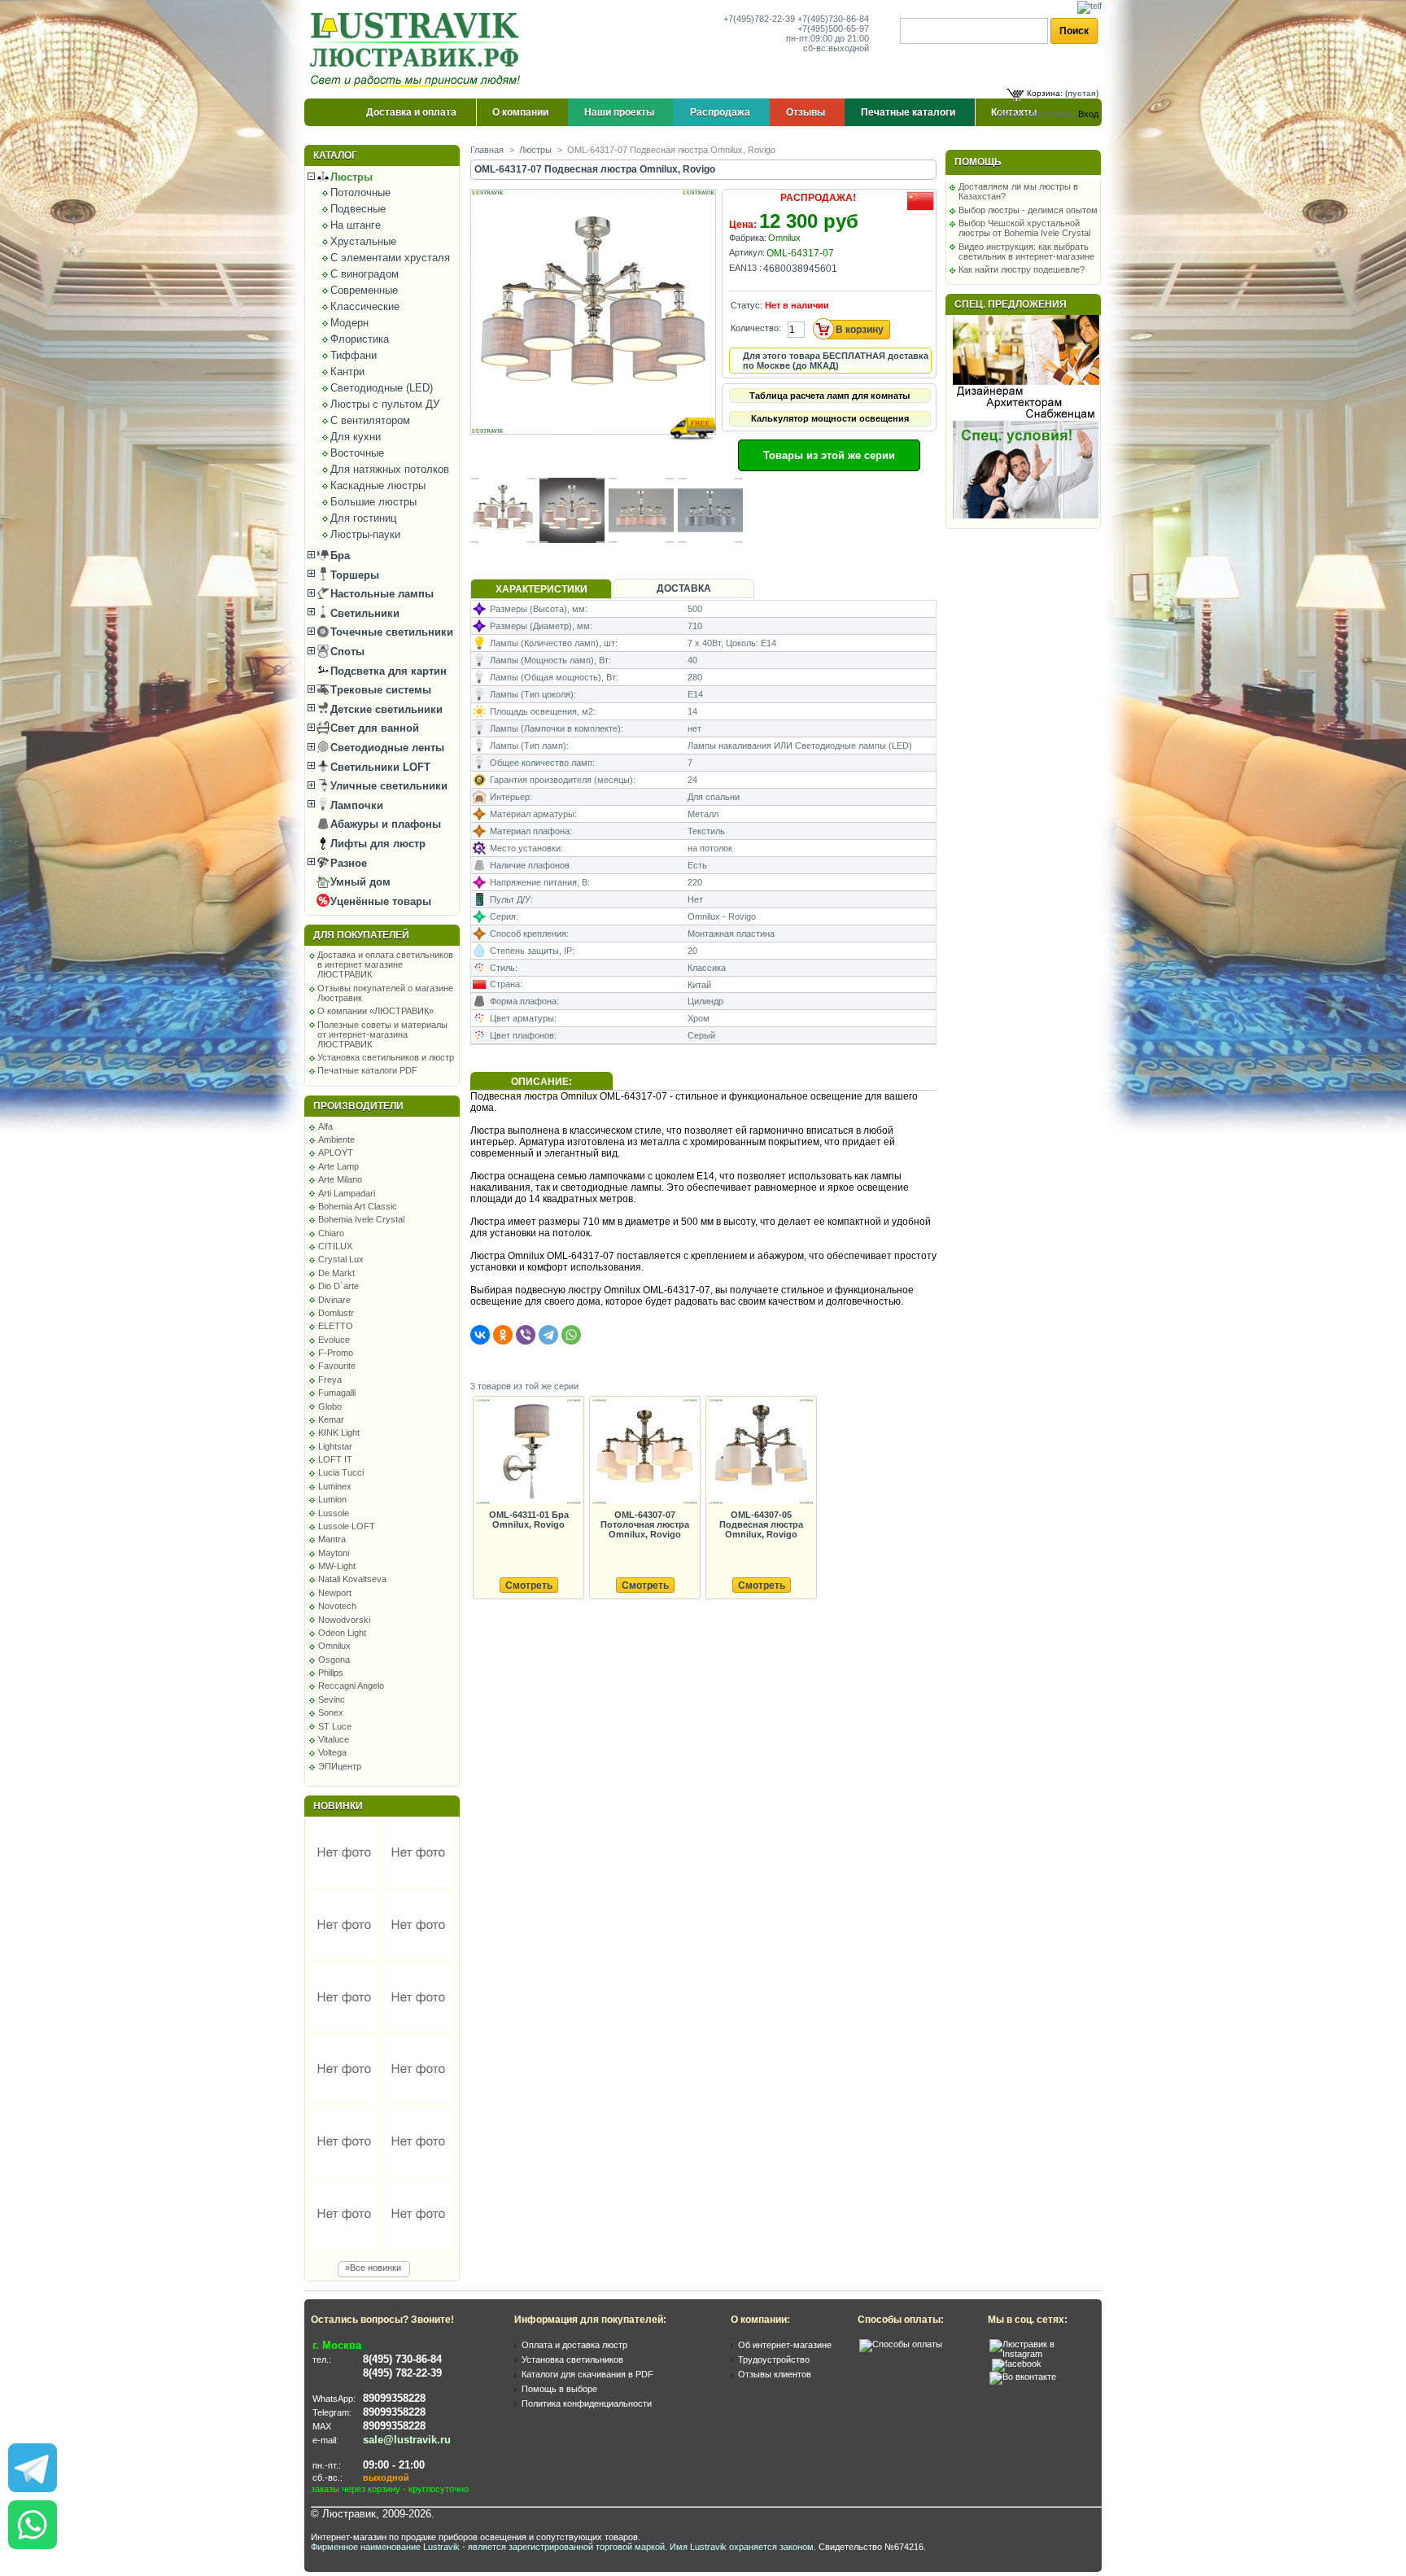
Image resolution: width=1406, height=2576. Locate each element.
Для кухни (356, 437)
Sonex (331, 1712)
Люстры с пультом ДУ (385, 404)
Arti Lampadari (347, 1193)
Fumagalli (337, 1393)
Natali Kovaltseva (352, 1579)
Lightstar (335, 1446)
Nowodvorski (344, 1620)
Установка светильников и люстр (386, 1057)
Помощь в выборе (559, 2389)
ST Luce (335, 1726)
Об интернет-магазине (785, 2345)
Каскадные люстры (378, 485)
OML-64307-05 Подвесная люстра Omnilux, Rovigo (761, 1524)
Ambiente (336, 1139)
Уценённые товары (379, 901)
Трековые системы (379, 690)
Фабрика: (748, 238)
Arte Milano (340, 1179)
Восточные (357, 453)
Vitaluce (334, 1739)
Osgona (334, 1660)
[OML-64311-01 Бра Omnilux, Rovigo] (528, 1452)
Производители (358, 1106)
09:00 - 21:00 (394, 2465)
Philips (331, 1673)
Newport (335, 1593)
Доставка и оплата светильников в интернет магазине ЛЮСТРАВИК (385, 964)
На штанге (356, 225)
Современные (364, 290)
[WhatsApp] (571, 1335)
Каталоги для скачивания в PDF (587, 2374)
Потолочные (360, 192)
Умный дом (359, 882)
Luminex (335, 1486)
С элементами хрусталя (390, 258)
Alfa (325, 1126)
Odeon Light (342, 1633)
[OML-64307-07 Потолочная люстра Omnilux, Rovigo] (644, 1452)
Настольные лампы (380, 594)
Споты (346, 652)
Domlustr (336, 1313)
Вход (1088, 114)
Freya (330, 1380)
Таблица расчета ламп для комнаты (830, 396)
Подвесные (358, 209)
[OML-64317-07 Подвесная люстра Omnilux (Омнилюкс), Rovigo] (594, 450)
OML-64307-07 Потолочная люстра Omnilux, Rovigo (645, 1524)
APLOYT (336, 1152)
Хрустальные (363, 241)
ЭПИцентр (340, 1766)
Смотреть (529, 1585)
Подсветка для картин (387, 671)
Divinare (334, 1300)
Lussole (334, 1513)
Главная (487, 150)
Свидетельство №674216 (871, 2547)
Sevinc (332, 1699)
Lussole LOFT (347, 1526)
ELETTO (336, 1326)
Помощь (978, 162)
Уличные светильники (387, 786)
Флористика (360, 339)
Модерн (349, 323)
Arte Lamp (338, 1166)
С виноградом (365, 274)
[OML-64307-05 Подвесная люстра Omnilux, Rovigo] (761, 1452)
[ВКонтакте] (480, 1335)
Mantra (332, 1539)
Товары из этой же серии (829, 455)
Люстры (350, 177)
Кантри (347, 372)
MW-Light (337, 1566)
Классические (365, 306)
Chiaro (331, 1233)
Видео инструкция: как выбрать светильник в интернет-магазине (1026, 251)
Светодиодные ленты (386, 748)
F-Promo (336, 1353)
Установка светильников (572, 2360)
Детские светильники (385, 709)
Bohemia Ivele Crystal (361, 1219)
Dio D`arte (338, 1286)
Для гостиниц (363, 518)
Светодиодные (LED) (382, 388)
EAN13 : (745, 268)
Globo (330, 1406)
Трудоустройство (774, 2360)
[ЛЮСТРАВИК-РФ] (418, 50)
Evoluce (334, 1340)
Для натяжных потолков (390, 469)
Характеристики (541, 589)
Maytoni (334, 1553)
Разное (347, 863)
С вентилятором (370, 420)
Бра (338, 555)
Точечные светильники (390, 632)
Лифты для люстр (376, 844)
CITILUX (335, 1246)
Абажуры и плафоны (384, 824)
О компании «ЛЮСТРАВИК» (376, 1011)
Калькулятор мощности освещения (830, 418)
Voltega (332, 1752)
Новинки (338, 1806)
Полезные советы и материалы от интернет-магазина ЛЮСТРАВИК (382, 1034)
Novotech (337, 1606)
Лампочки (355, 805)
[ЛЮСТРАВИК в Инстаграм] (1041, 2354)
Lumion (332, 1499)
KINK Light (339, 1432)
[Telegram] (548, 1335)
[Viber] (526, 1335)
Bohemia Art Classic (358, 1206)
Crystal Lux (341, 1259)
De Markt (336, 1273)
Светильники (363, 613)
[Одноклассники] (503, 1335)
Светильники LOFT (379, 767)
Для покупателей (361, 935)
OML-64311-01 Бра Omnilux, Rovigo (529, 1520)
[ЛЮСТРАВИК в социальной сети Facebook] (1017, 2364)
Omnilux (334, 1646)
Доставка (684, 588)
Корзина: (1045, 93)
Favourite (337, 1366)
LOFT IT (335, 1459)
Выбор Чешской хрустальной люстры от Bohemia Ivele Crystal (1024, 228)
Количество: (756, 328)
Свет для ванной (373, 728)
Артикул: (747, 252)
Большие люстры (373, 502)
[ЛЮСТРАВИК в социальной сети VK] (1023, 2377)
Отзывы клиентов (775, 2374)
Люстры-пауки (365, 534)
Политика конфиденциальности (587, 2403)
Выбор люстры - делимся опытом (1028, 210)
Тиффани (354, 355)
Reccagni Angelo (351, 1686)
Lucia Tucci (341, 1472)
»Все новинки (373, 2268)
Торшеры (353, 575)
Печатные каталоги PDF (367, 1070)
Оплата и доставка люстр (574, 2345)
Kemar (331, 1419)
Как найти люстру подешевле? (1022, 269)
